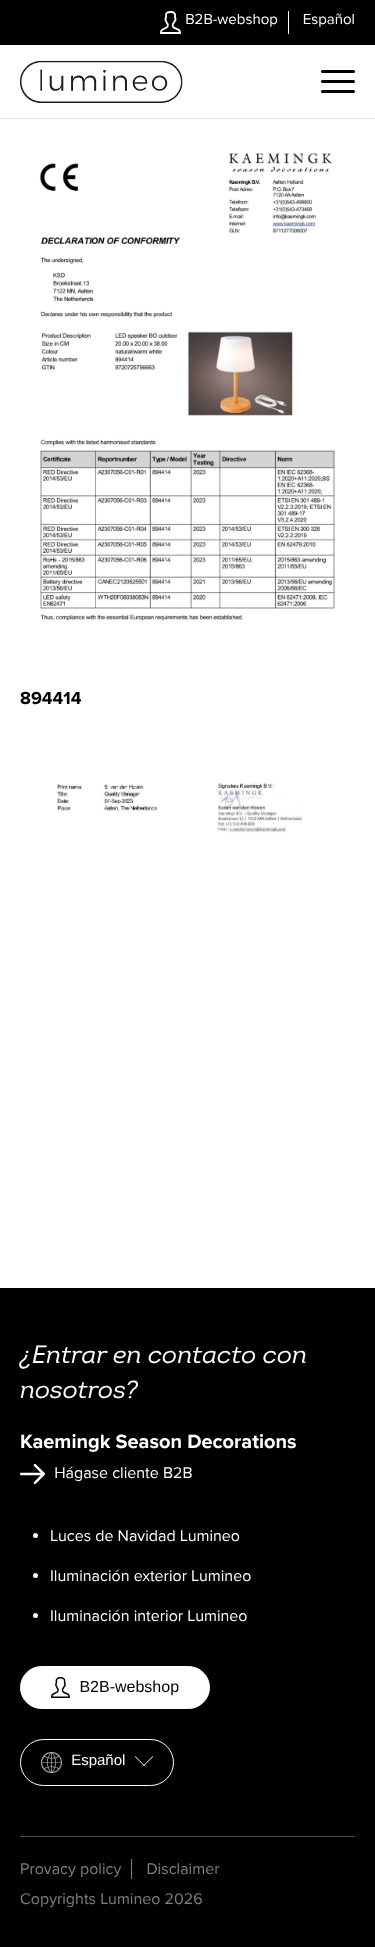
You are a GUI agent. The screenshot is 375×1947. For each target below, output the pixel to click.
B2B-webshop (229, 20)
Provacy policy (70, 1869)
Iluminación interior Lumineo (148, 1616)
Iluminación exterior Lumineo (150, 1576)
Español (98, 1760)
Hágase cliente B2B (121, 1473)
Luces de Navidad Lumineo (145, 1536)
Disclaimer (182, 1869)
